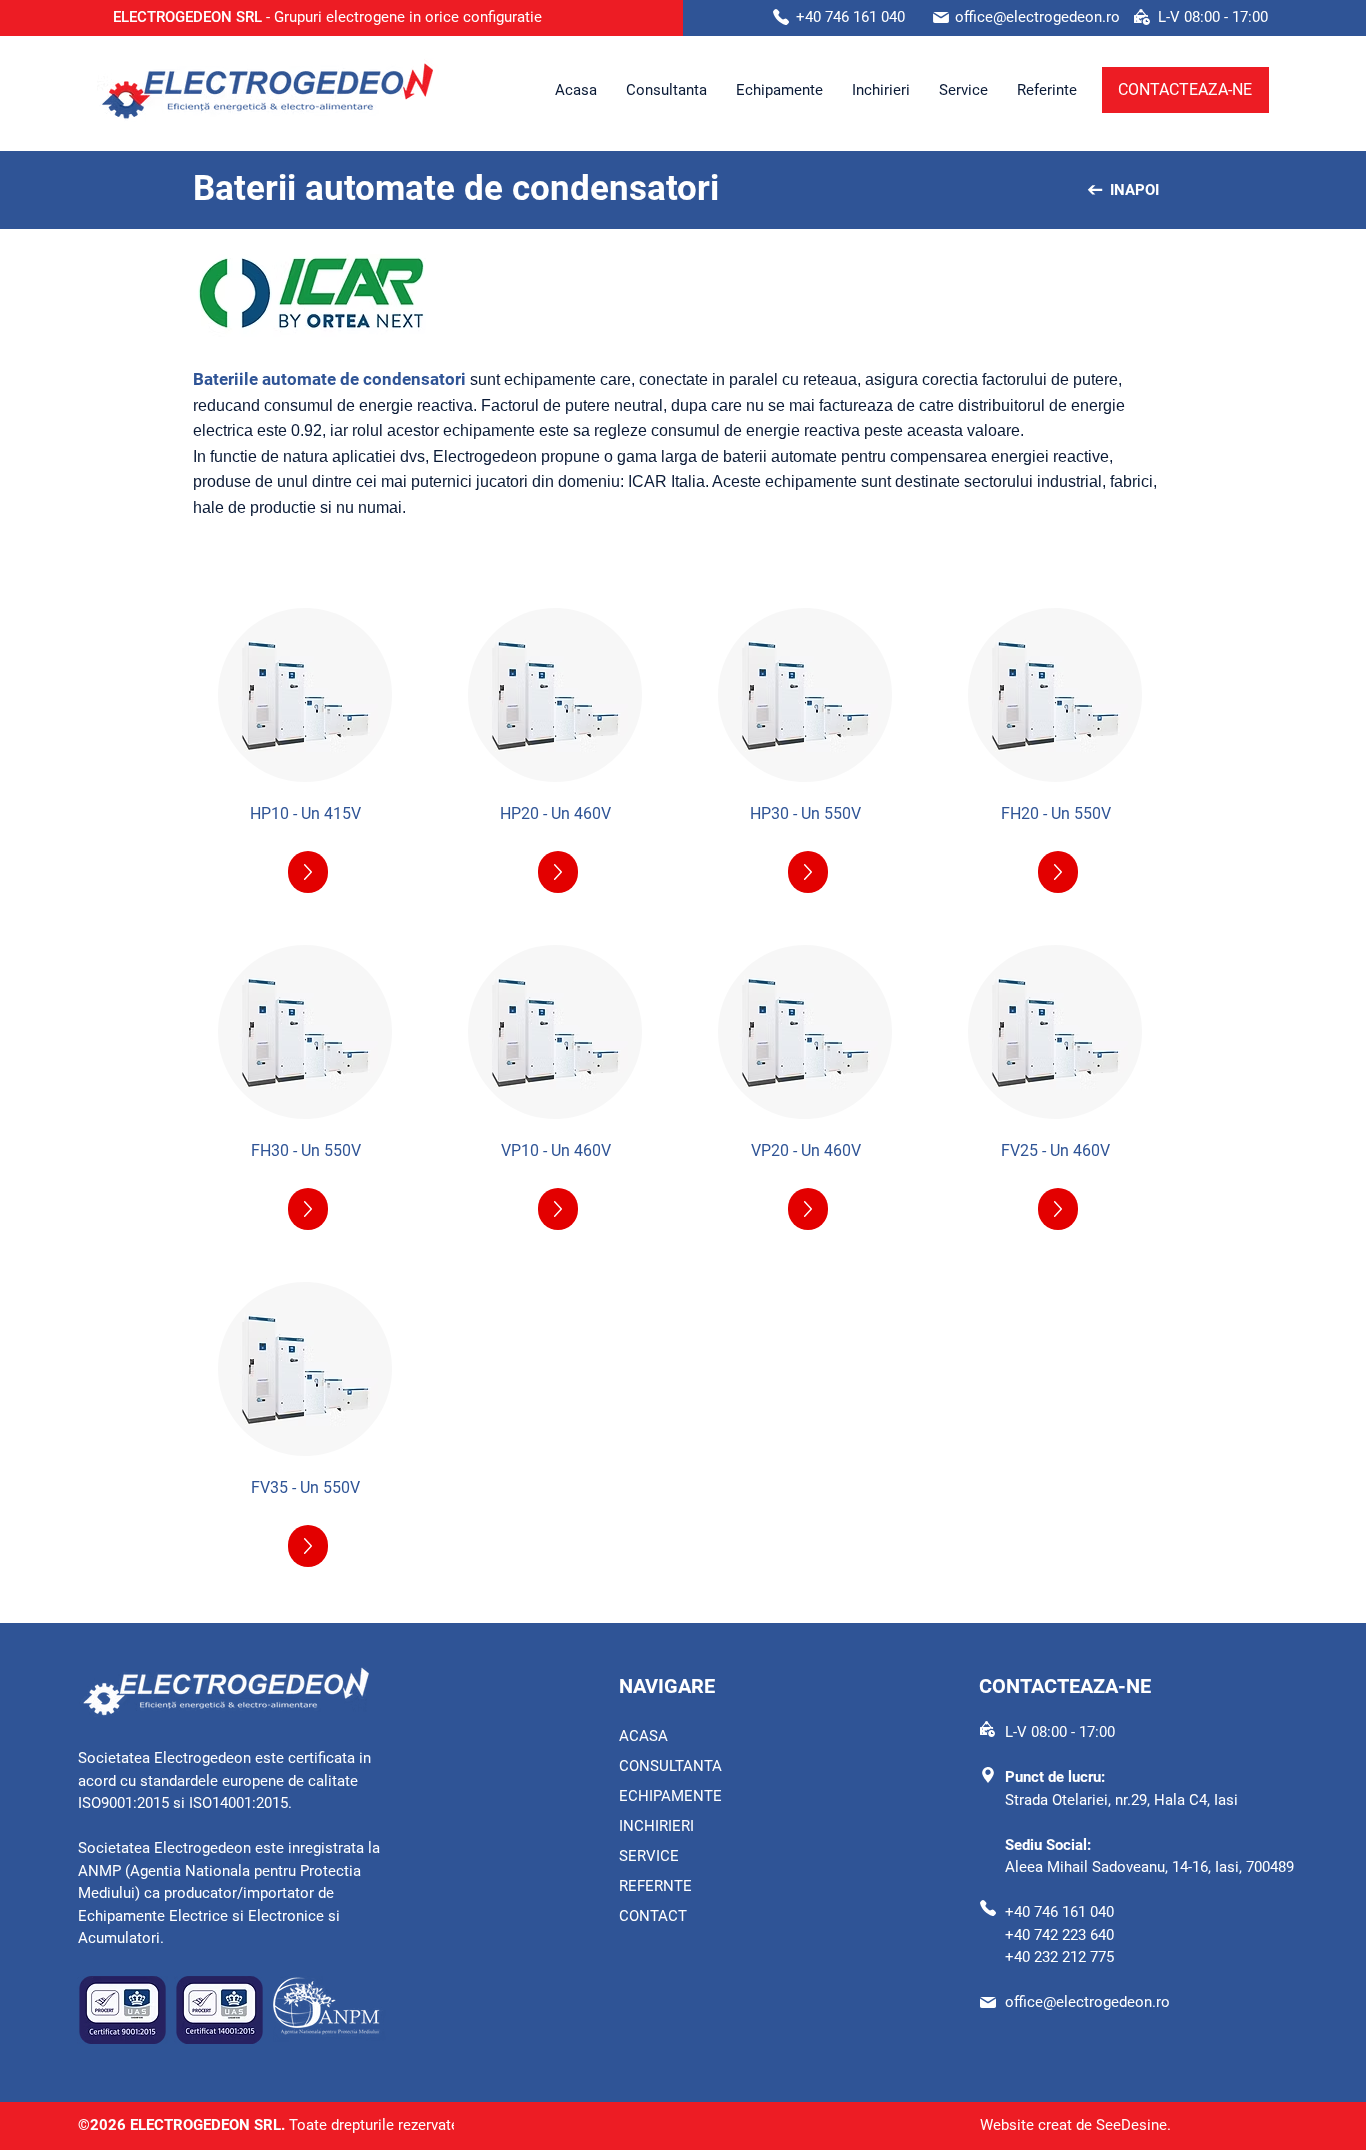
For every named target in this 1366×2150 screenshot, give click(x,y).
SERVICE (649, 1856)
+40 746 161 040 (1059, 1912)
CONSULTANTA (670, 1766)
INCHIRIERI (658, 1826)
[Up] (308, 872)
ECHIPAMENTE (670, 1796)
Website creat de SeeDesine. (1075, 2125)
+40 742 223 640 (1059, 1935)
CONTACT (653, 1916)
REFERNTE (655, 1886)
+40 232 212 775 (1059, 1957)
